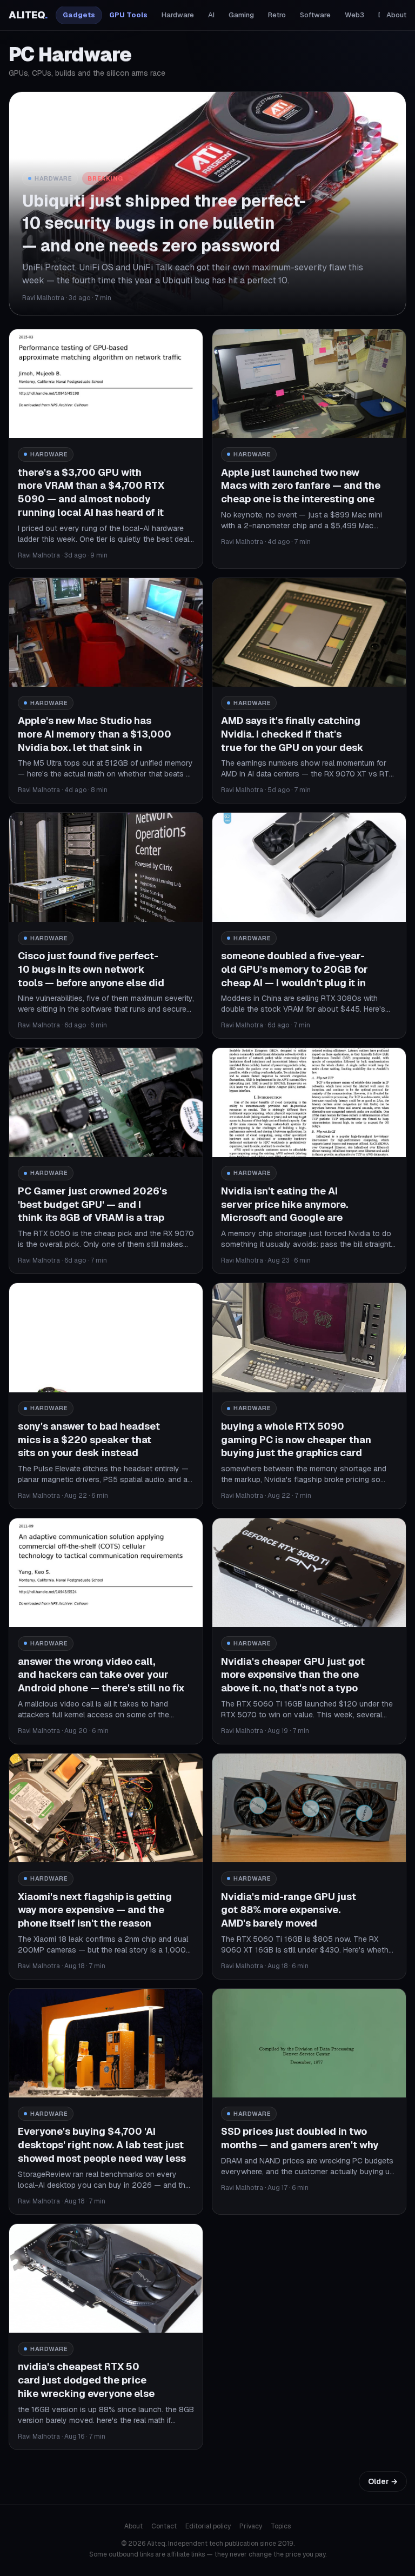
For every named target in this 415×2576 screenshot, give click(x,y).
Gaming (241, 15)
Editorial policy (208, 2526)
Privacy (251, 2526)
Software (315, 15)
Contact (164, 2526)
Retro (277, 15)
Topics (281, 2526)
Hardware (178, 15)
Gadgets (79, 15)
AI (211, 15)
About (396, 15)
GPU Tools (128, 15)
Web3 (354, 15)
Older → (383, 2481)
